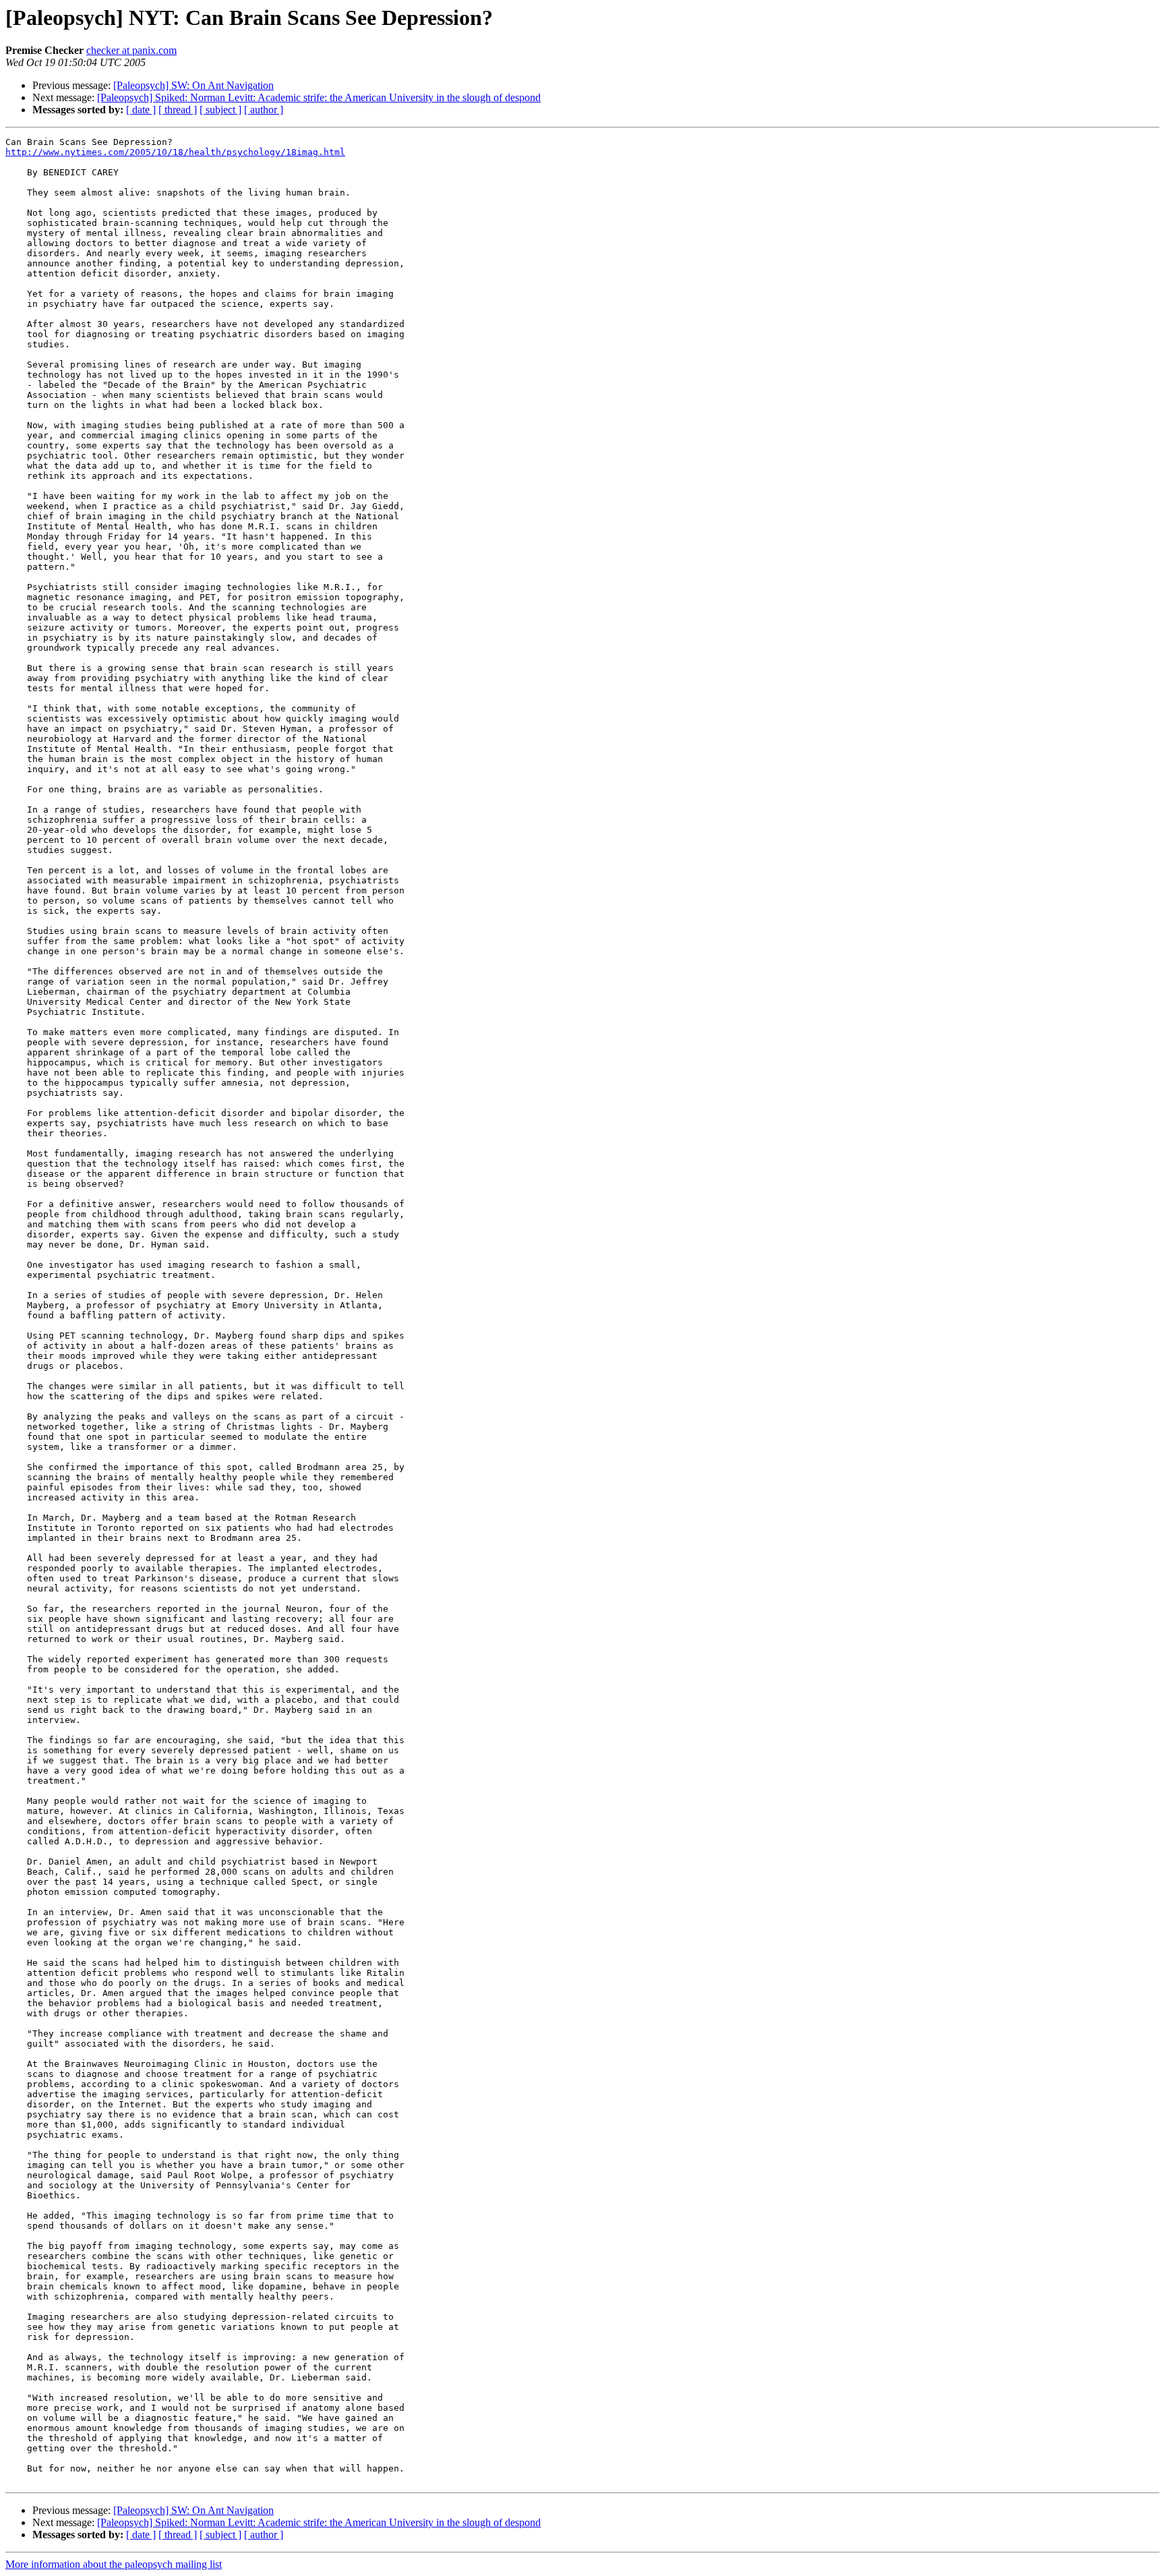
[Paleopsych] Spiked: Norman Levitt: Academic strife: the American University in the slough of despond (319, 97)
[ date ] (141, 110)
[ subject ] (220, 110)
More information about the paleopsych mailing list (114, 2564)
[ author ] (264, 110)
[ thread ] (178, 110)
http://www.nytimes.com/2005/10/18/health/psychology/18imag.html (175, 152)
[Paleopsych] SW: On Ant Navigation (193, 85)
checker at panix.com (131, 50)
